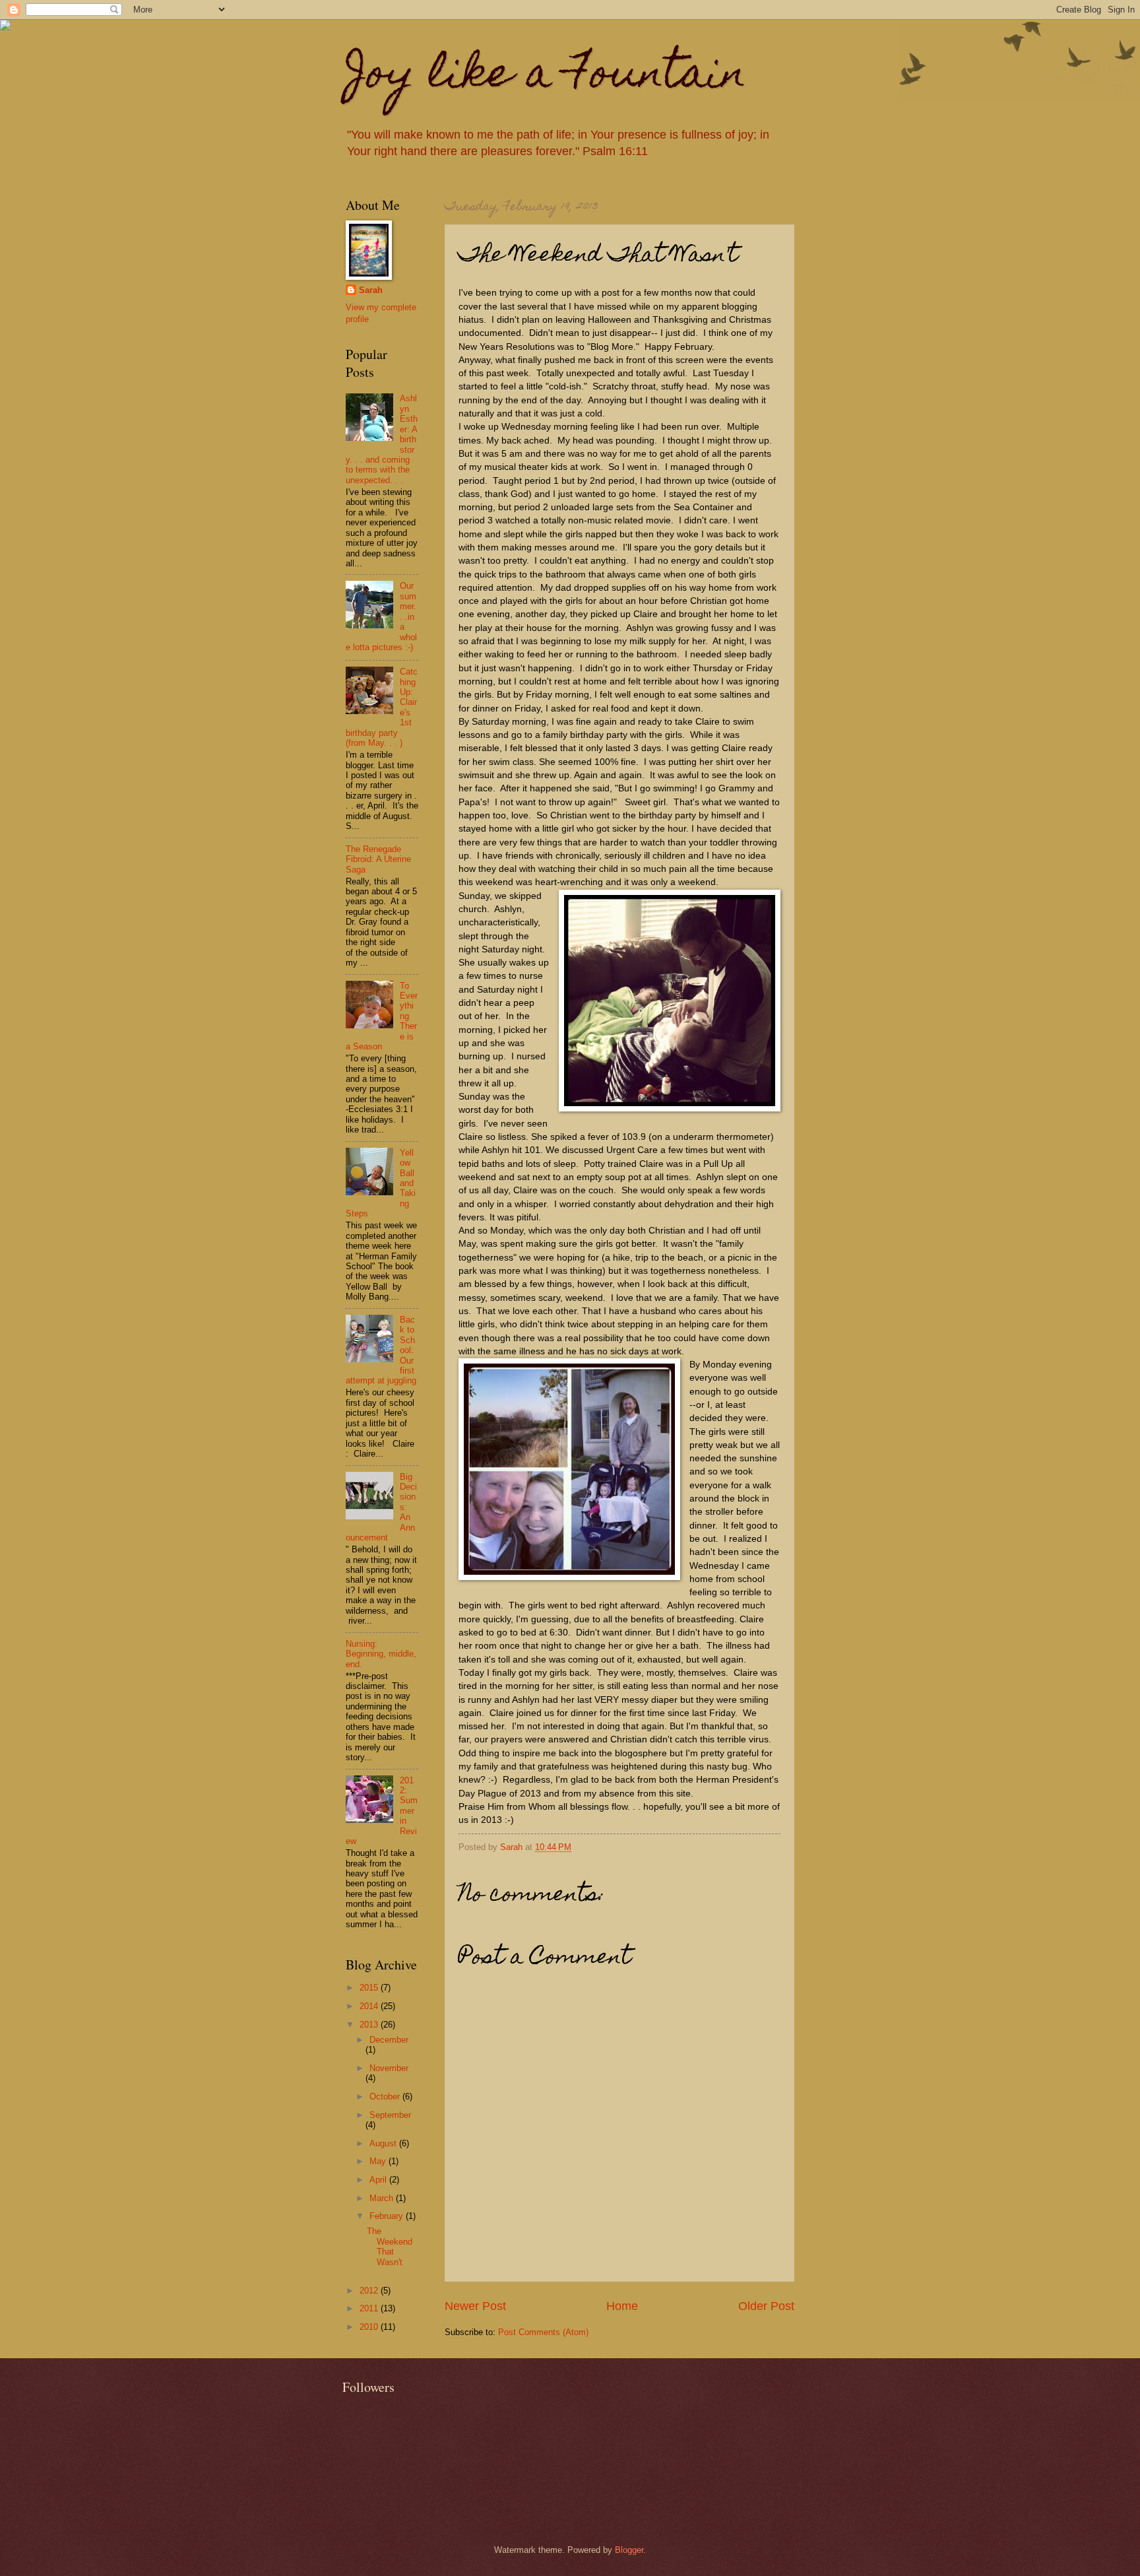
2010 (370, 2327)
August (384, 2143)
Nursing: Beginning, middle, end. (381, 1654)
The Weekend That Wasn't (390, 2246)
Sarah (371, 290)
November (389, 2068)
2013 (370, 2025)
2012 (370, 2291)
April (379, 2180)
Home (622, 2306)
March (383, 2198)
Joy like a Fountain (546, 77)
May (379, 2161)
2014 (370, 2006)
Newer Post (475, 2306)
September (390, 2115)
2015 (370, 1988)
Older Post (766, 2306)
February (388, 2216)
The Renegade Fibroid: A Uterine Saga (378, 859)
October (386, 2097)
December (389, 2040)
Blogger (629, 2550)
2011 (370, 2308)
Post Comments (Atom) (543, 2332)
